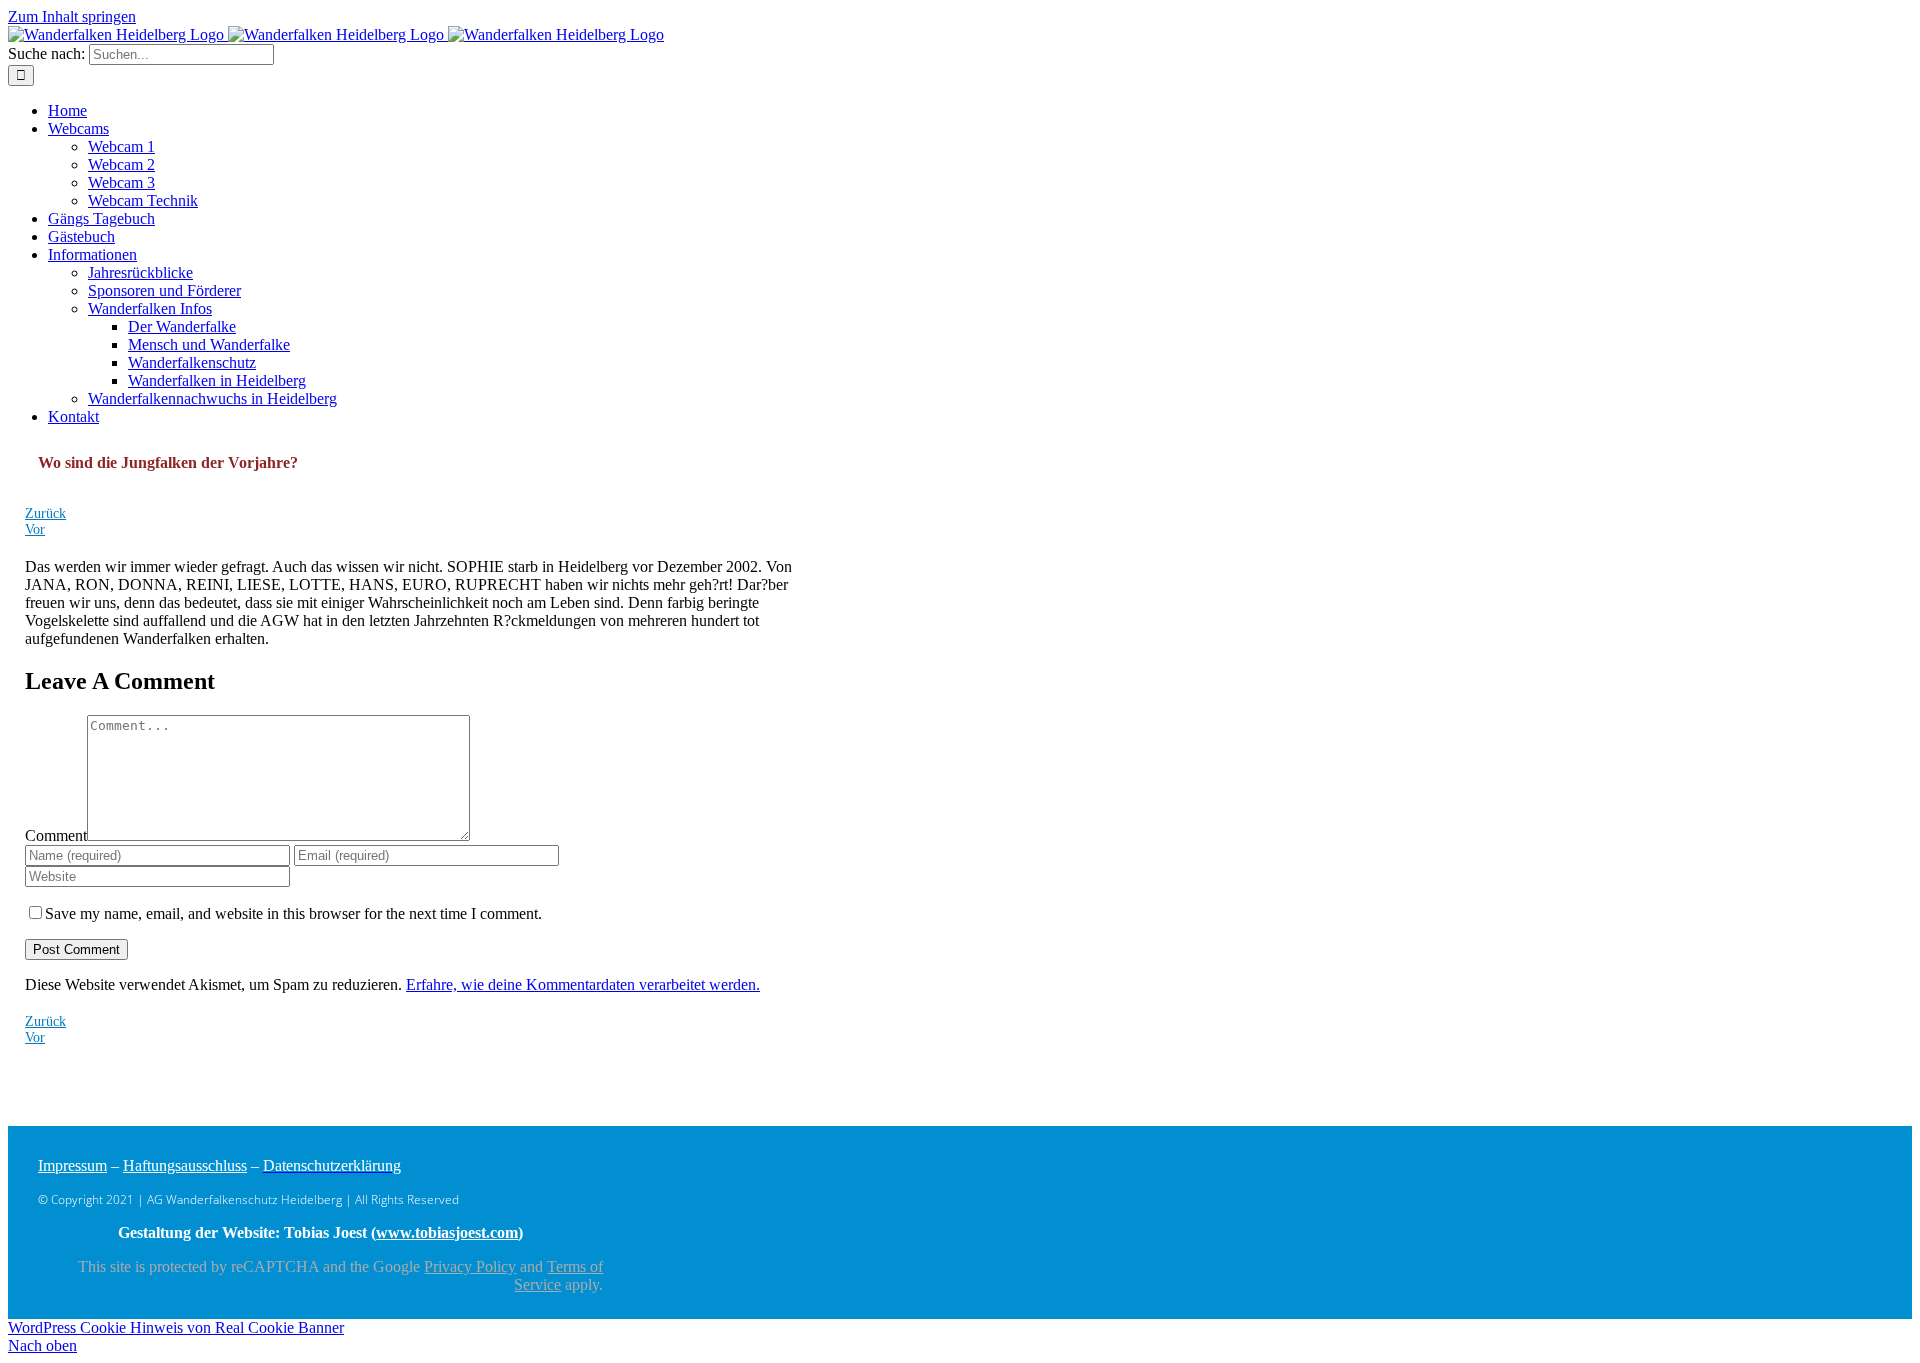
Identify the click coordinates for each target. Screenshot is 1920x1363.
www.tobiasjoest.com (447, 1232)
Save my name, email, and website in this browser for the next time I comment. (293, 913)
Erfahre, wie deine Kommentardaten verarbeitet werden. (583, 984)
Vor (35, 529)
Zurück (45, 513)
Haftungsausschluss (185, 1165)
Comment (56, 835)
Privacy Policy (470, 1266)
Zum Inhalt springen (72, 16)
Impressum (72, 1165)
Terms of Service (558, 1275)
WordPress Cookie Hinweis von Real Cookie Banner (176, 1327)
